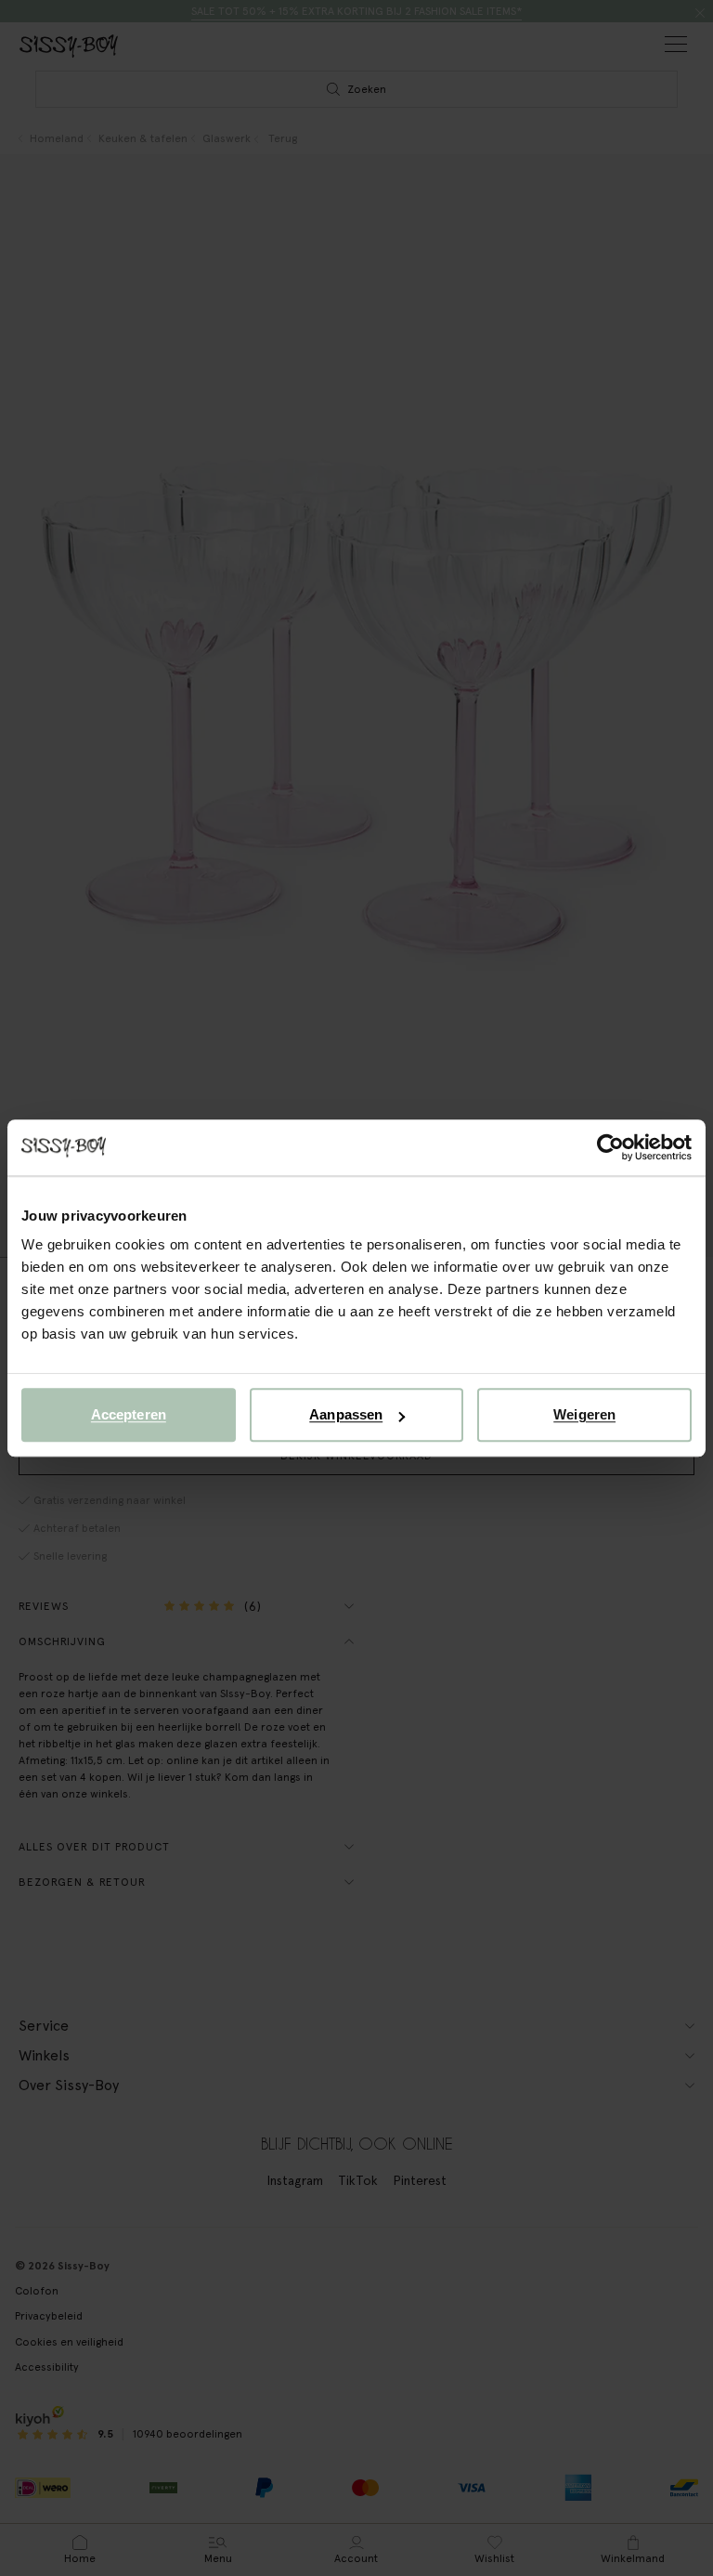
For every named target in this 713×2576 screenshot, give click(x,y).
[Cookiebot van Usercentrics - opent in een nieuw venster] (610, 1147)
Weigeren (584, 1414)
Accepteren (129, 1414)
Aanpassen (346, 1414)
